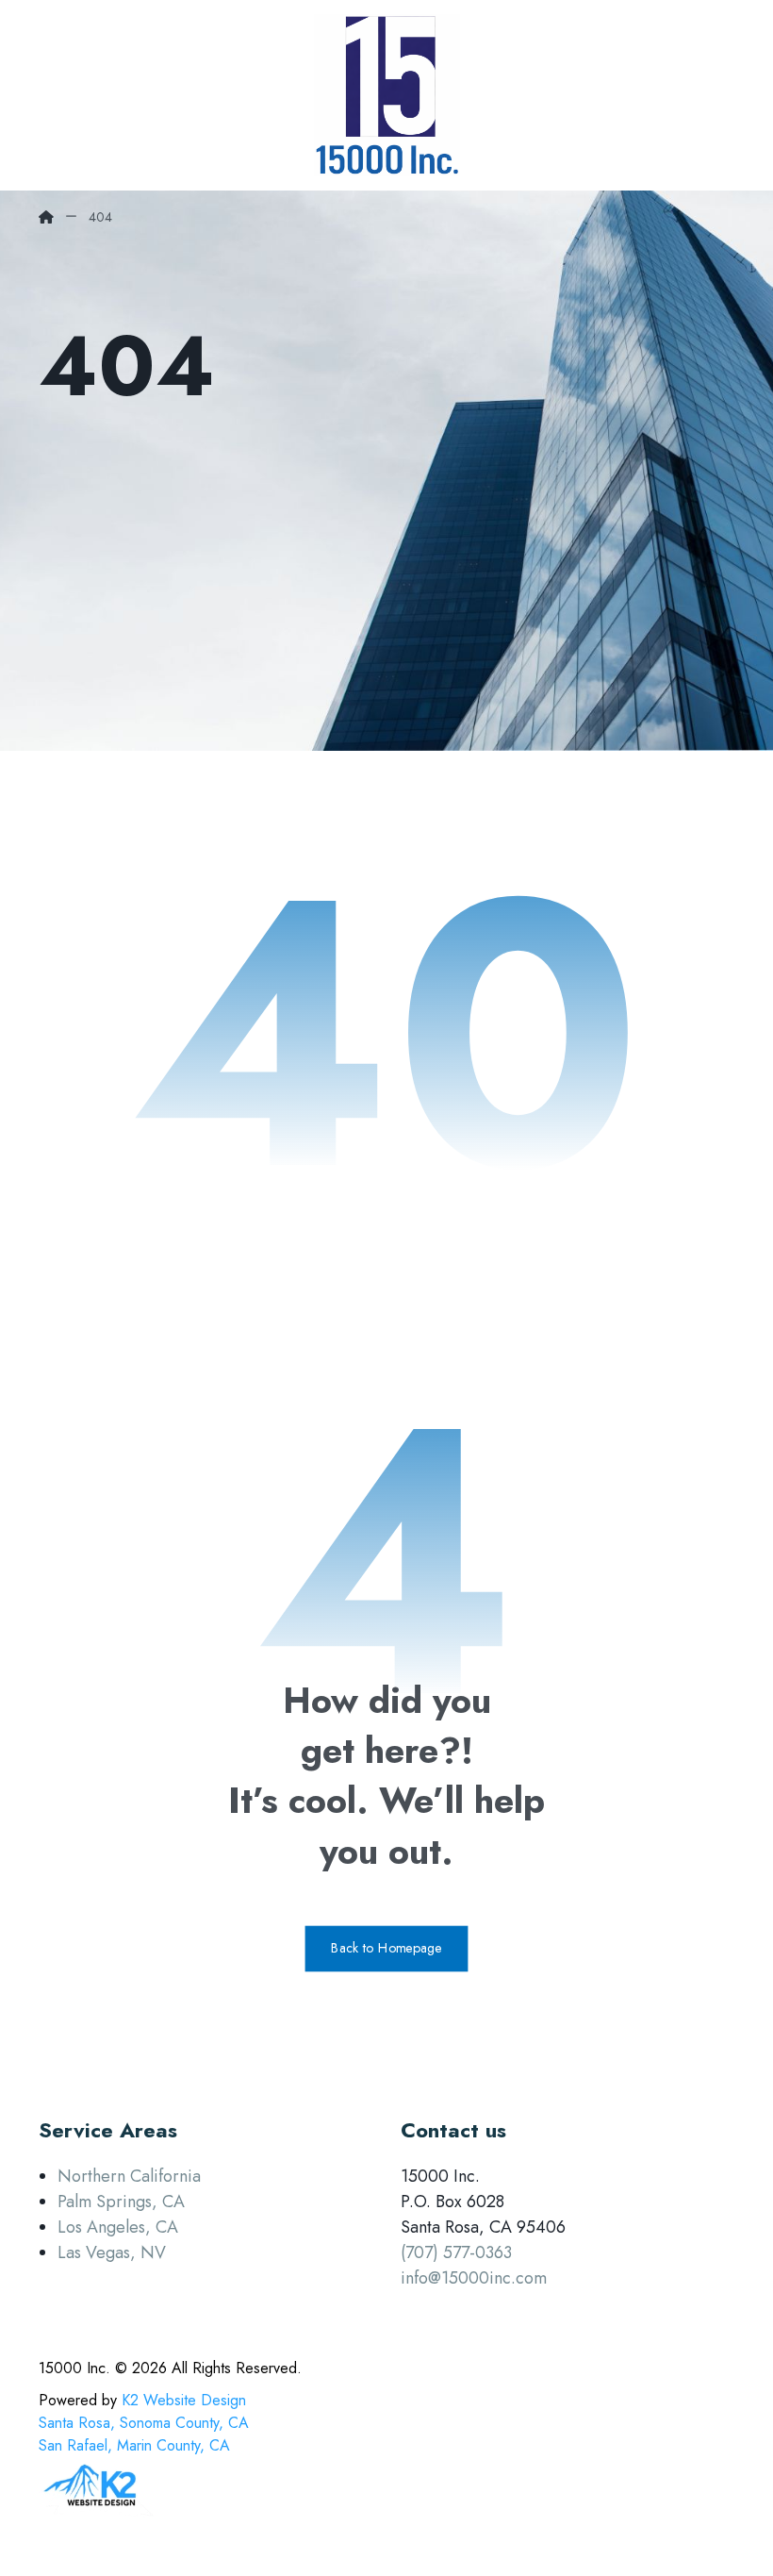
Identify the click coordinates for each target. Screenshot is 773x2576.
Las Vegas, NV (112, 2252)
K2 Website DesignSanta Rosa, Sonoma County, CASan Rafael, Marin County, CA (144, 2423)
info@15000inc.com (474, 2278)
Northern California (129, 2176)
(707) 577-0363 (456, 2252)
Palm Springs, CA (121, 2202)
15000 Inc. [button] (74, 2368)
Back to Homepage (387, 1948)
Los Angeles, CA (118, 2227)
